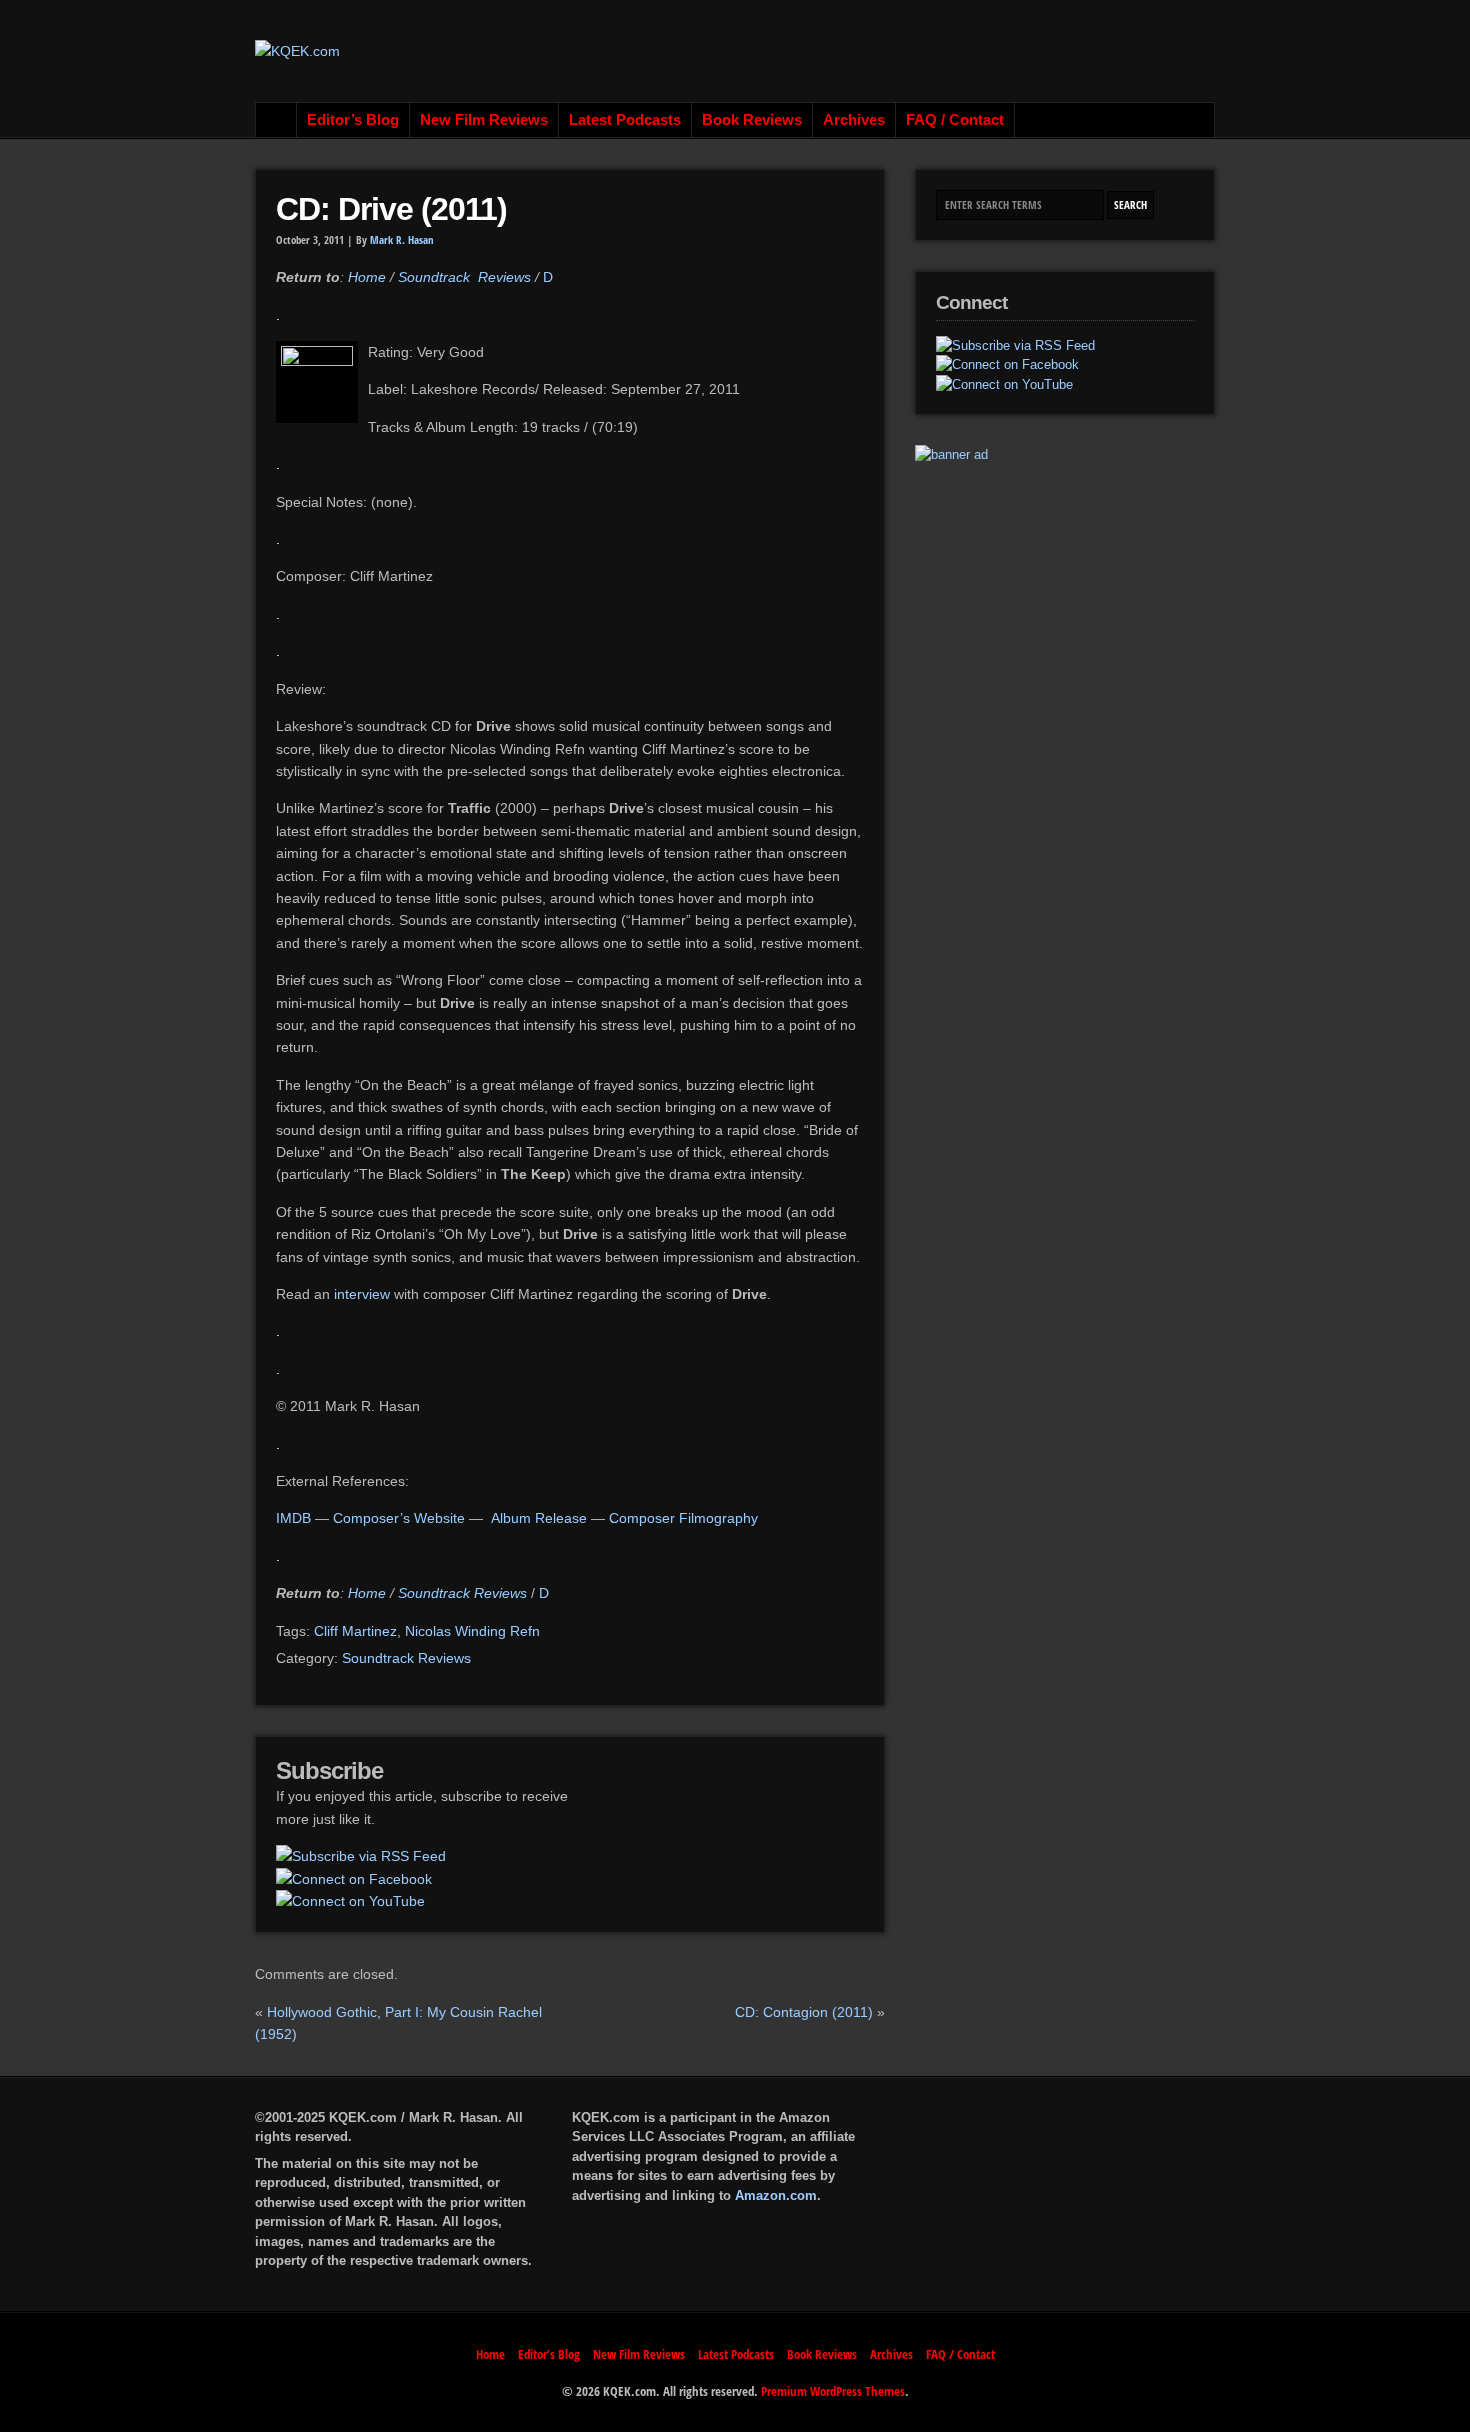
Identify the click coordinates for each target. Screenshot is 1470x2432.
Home (276, 120)
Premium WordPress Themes (833, 2391)
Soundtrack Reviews (464, 277)
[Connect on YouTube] (350, 1901)
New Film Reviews (484, 120)
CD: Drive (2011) (391, 209)
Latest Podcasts (625, 120)
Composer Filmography (683, 1518)
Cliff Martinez (355, 1631)
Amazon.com (776, 2195)
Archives (854, 120)
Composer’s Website (399, 1518)
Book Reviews (752, 120)
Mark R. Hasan (402, 240)
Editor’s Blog (353, 120)
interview (364, 1294)
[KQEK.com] (297, 51)
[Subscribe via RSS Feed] (361, 1856)
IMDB (295, 1518)
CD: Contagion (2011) (804, 2012)
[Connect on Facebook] (354, 1879)
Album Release (539, 1518)
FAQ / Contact (955, 120)
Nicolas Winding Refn (472, 1631)
